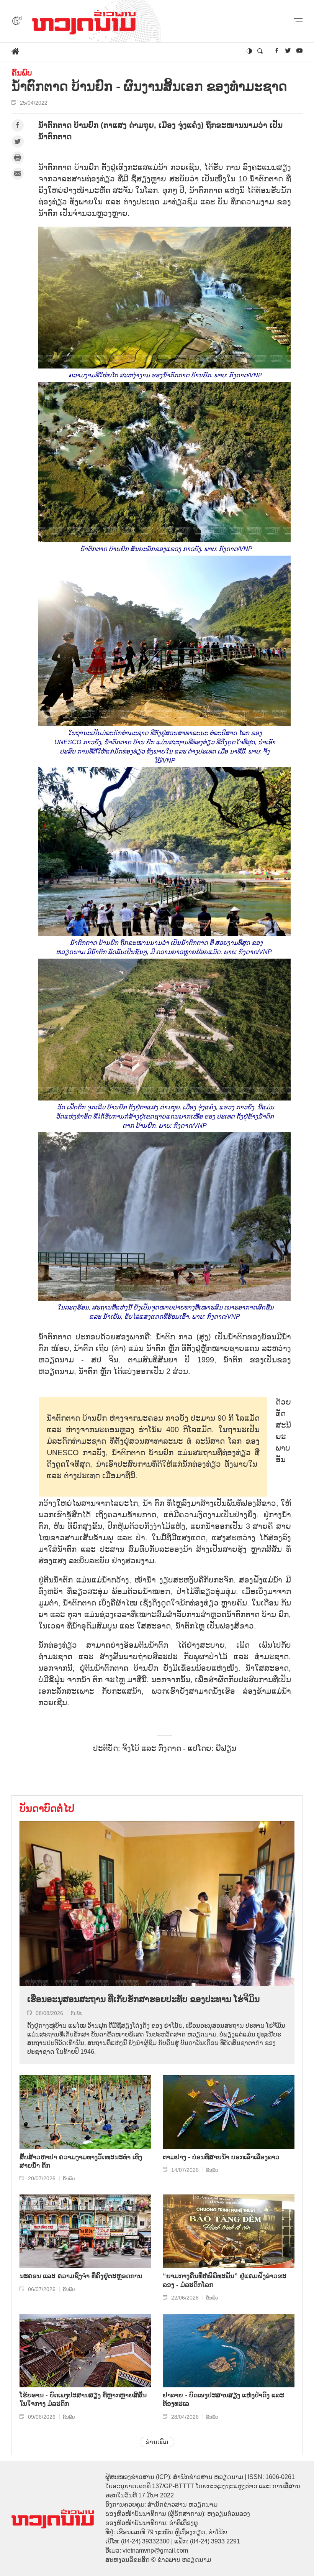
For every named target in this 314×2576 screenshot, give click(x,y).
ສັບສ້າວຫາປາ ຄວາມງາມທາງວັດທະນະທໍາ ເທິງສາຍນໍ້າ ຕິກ (81, 2161)
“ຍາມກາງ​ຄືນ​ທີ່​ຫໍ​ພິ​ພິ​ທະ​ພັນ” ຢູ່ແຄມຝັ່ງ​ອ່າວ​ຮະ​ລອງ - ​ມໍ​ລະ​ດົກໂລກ (225, 2280)
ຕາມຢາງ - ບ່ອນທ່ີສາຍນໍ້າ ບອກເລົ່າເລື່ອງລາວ (221, 2157)
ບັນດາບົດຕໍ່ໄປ (47, 1808)
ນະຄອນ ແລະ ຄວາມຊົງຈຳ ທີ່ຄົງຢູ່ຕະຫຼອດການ (81, 2276)
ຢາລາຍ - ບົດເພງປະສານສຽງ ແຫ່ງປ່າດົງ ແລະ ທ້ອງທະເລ (223, 2399)
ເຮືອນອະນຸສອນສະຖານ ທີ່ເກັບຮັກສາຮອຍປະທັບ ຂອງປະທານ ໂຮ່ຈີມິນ (143, 1999)
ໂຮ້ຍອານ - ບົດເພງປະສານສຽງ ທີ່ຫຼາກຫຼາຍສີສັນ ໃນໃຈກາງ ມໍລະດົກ (83, 2399)
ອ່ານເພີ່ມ (157, 2442)
